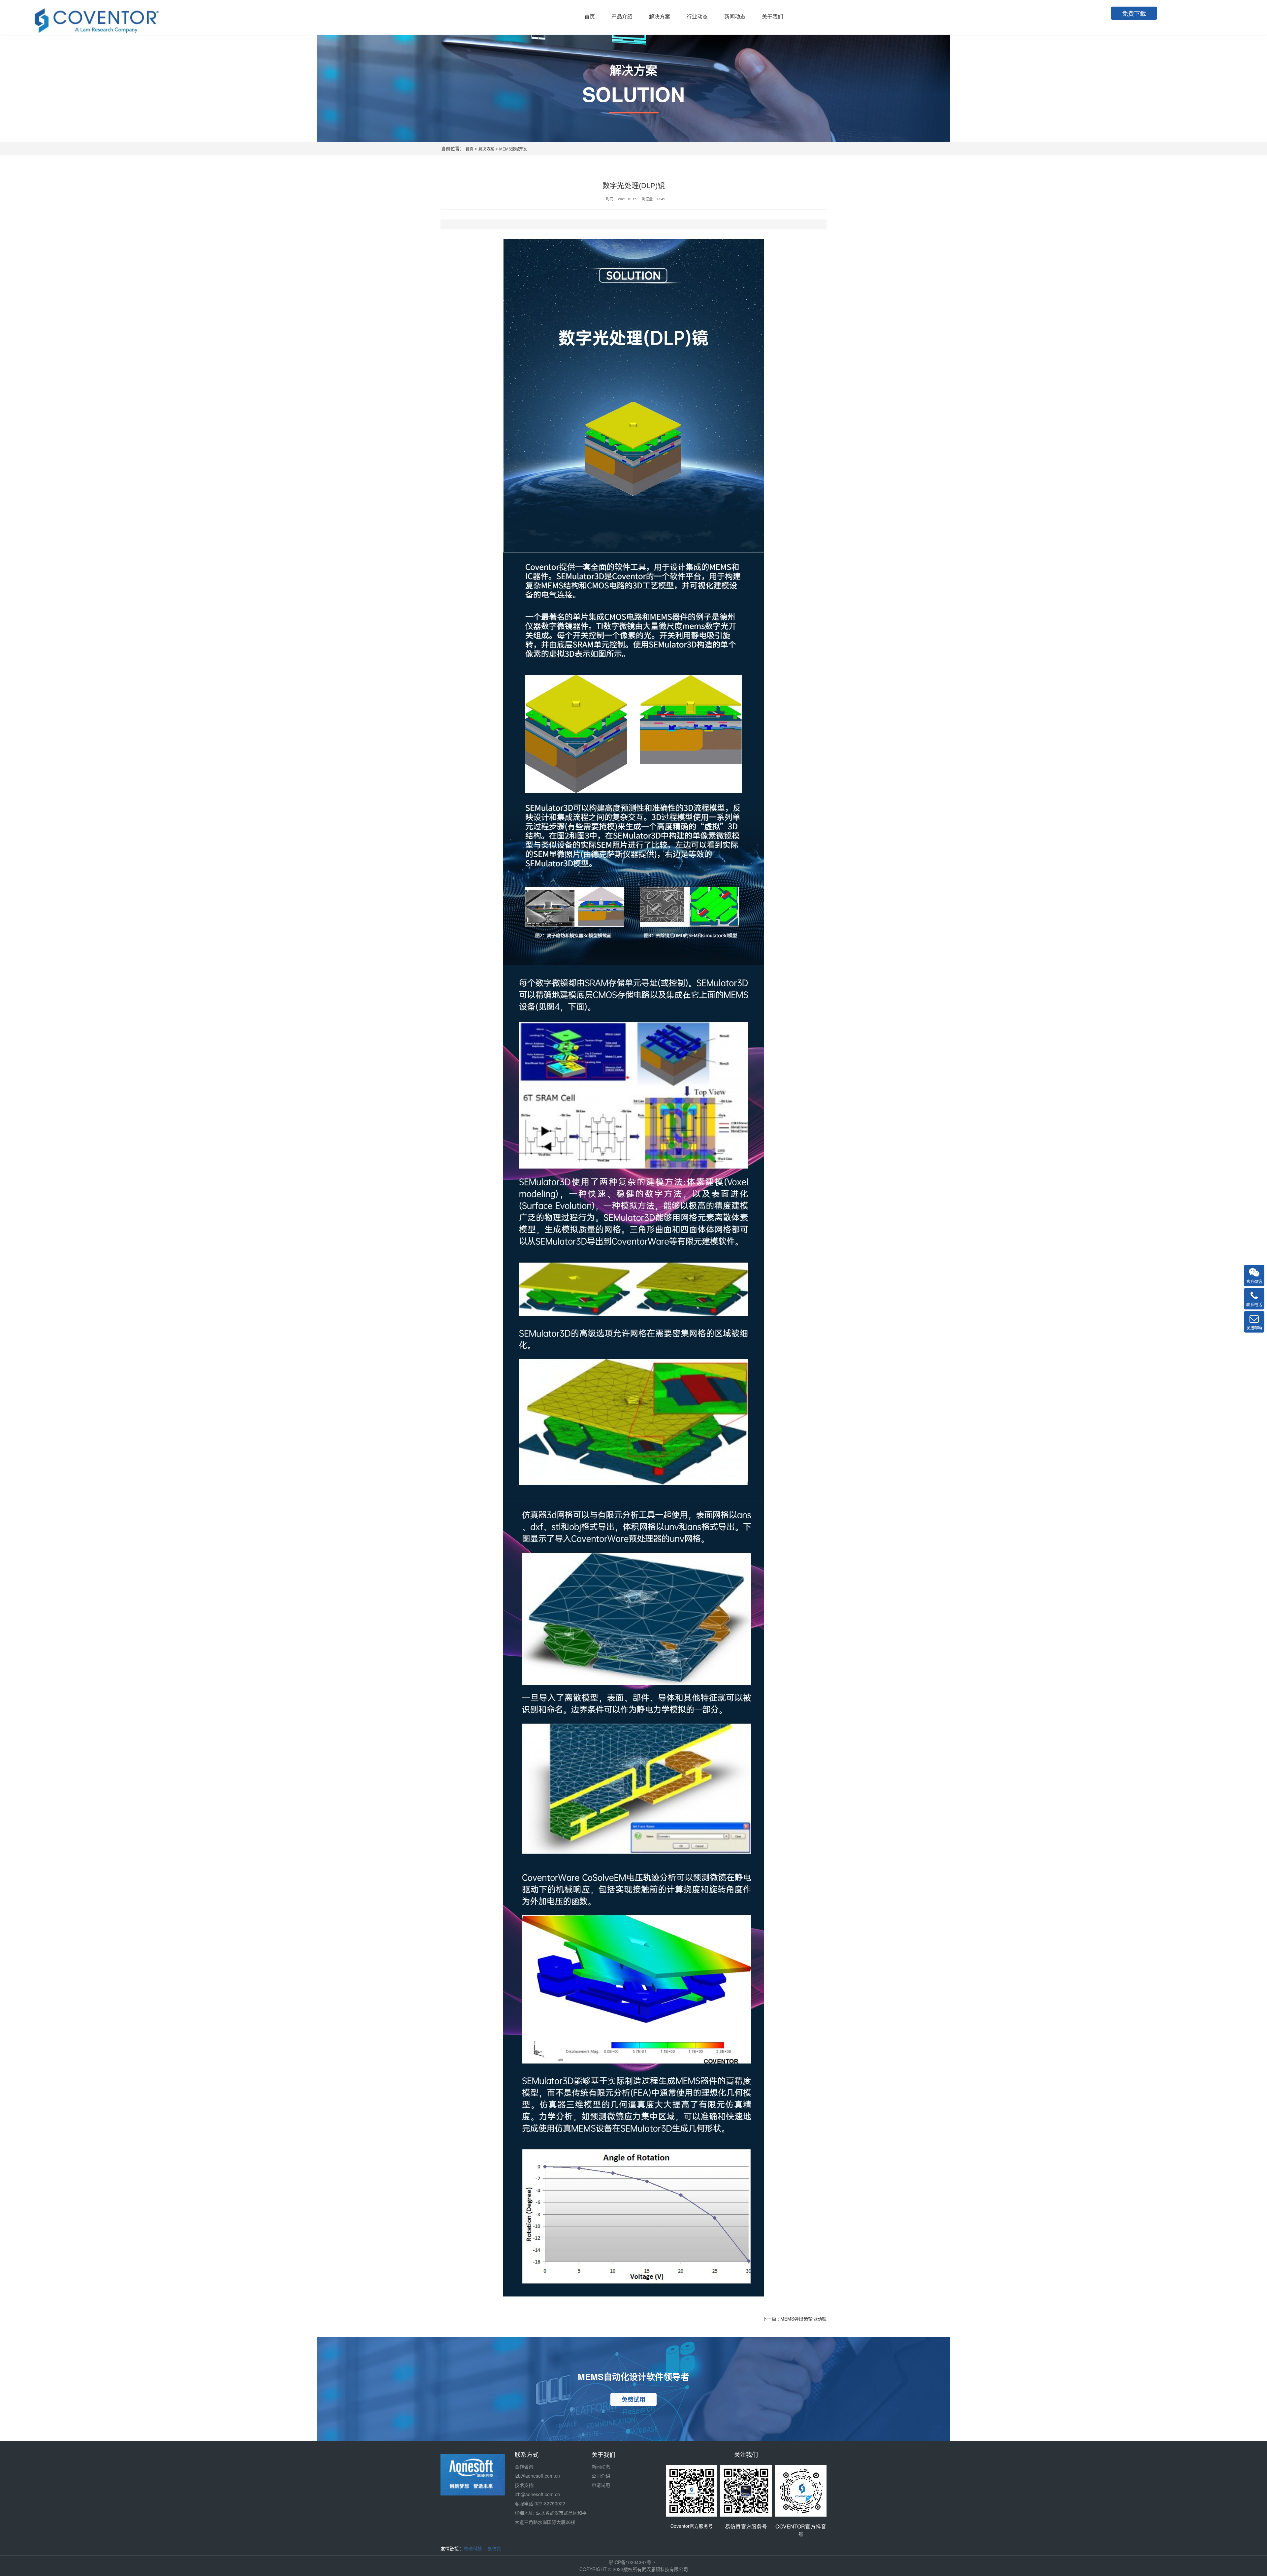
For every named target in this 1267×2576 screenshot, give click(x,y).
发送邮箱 (1254, 1327)
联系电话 (1254, 1304)
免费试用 (633, 2399)
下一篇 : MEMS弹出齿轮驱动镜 (795, 2319)
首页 (470, 149)
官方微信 (1254, 1281)
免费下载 (1134, 13)
